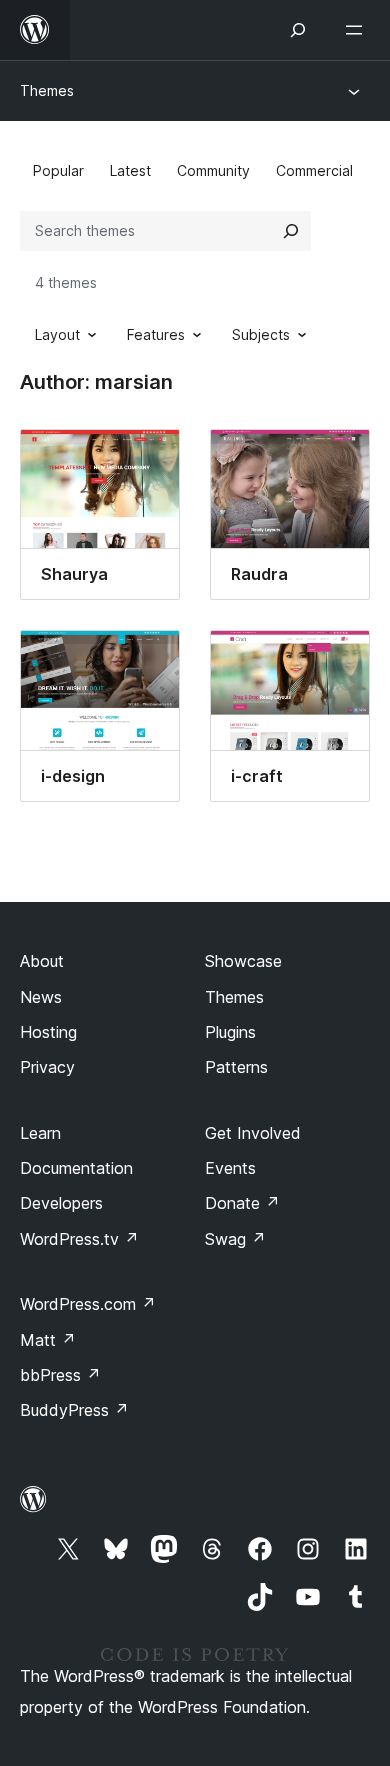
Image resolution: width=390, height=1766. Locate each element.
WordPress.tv (79, 1239)
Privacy (47, 1067)
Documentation (76, 1168)
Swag (235, 1239)
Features (156, 334)
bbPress (60, 1375)
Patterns (236, 1067)
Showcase (243, 961)
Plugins (230, 1032)
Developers (61, 1203)
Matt (48, 1340)
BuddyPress (74, 1410)
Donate (242, 1203)
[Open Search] (298, 30)
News (41, 997)
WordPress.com (88, 1304)
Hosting (48, 1032)
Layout (57, 334)
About (42, 961)
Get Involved (253, 1133)
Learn (40, 1133)
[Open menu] (358, 30)
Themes (47, 90)
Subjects (261, 334)
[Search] (291, 231)
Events (230, 1168)
